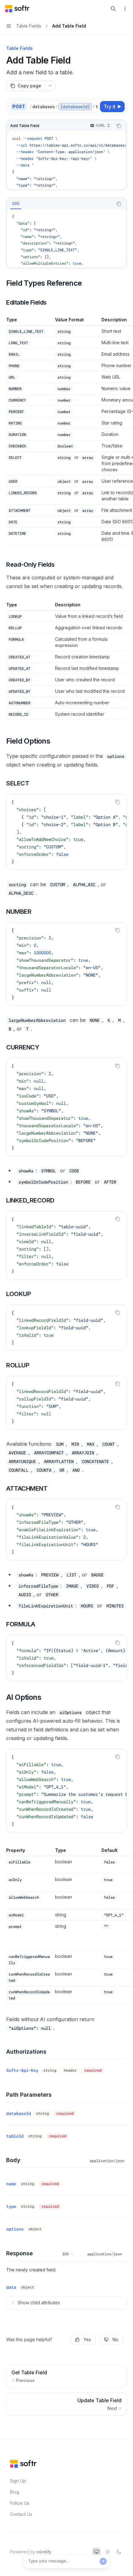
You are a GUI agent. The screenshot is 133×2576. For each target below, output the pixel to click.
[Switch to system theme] (97, 2552)
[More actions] (125, 9)
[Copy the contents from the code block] (119, 126)
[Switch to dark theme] (119, 2552)
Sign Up (18, 2481)
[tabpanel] (66, 238)
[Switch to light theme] (108, 2552)
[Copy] (92, 107)
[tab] (16, 204)
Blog (15, 2492)
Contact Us (21, 2514)
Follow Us (20, 2503)
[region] (66, 431)
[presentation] (64, 107)
